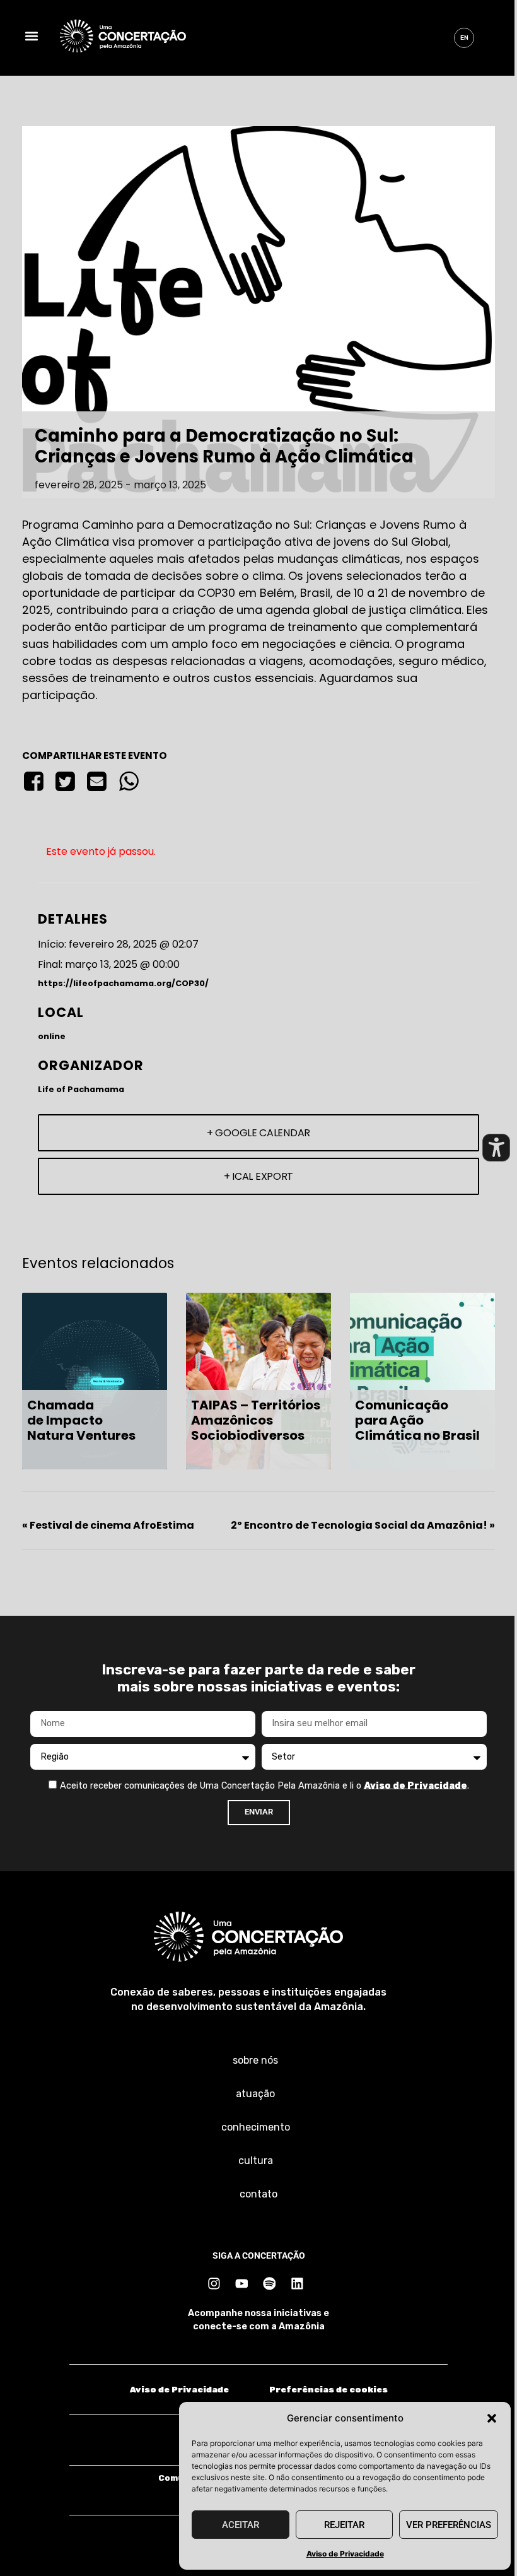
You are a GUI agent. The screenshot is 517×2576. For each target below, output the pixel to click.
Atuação (255, 2094)
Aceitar (241, 2525)
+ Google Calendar (258, 1133)
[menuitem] (464, 38)
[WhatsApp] (129, 782)
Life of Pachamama (81, 1089)
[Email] (97, 782)
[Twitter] (65, 782)
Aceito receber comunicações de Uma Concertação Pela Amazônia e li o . (264, 1785)
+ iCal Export (258, 1176)
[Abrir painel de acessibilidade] (496, 1148)
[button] (492, 2418)
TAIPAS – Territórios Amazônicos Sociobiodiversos (256, 1420)
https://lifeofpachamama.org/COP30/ (123, 983)
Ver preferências (449, 2525)
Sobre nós (255, 2060)
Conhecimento (256, 2127)
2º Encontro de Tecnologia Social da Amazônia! (363, 1525)
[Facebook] (36, 782)
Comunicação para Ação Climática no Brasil (417, 1420)
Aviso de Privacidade (345, 2554)
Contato (258, 2194)
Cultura (256, 2161)
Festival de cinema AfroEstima (108, 1525)
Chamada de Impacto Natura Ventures (81, 1420)
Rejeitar (344, 2525)
